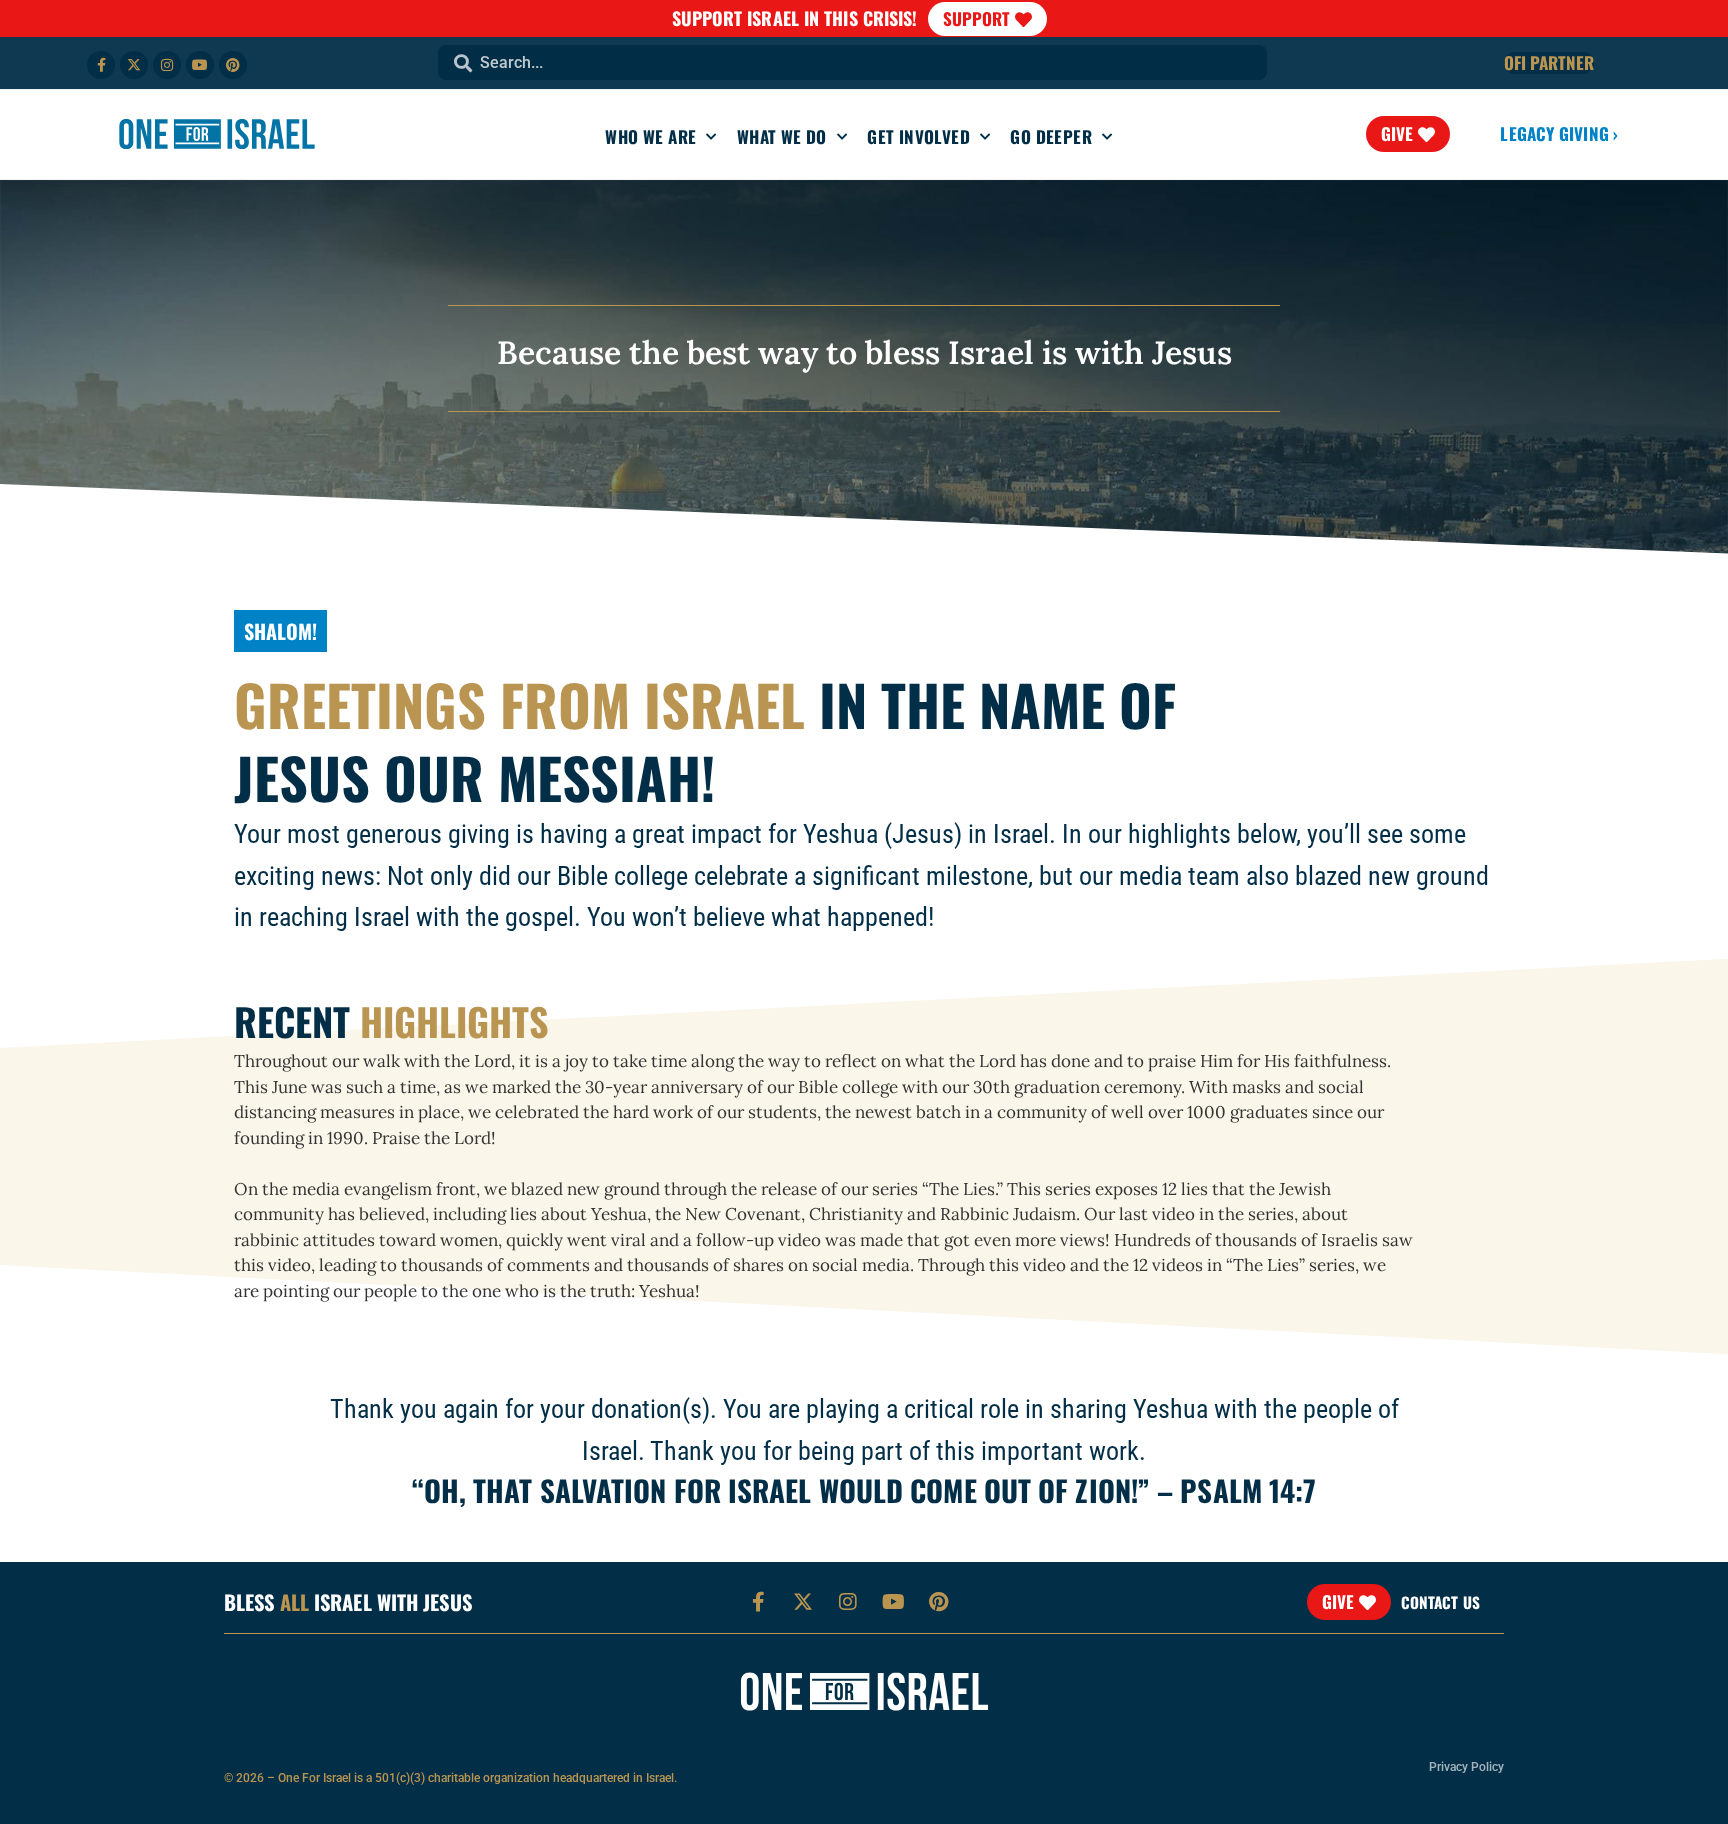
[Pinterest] (233, 65)
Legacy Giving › (1559, 133)
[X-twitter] (134, 65)
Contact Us (1440, 1602)
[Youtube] (200, 65)
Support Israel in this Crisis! (795, 18)
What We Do (782, 136)
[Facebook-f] (101, 65)
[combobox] (852, 62)
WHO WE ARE (650, 136)
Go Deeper (1051, 136)
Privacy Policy (1466, 1767)
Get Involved (918, 136)
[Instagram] (167, 65)
